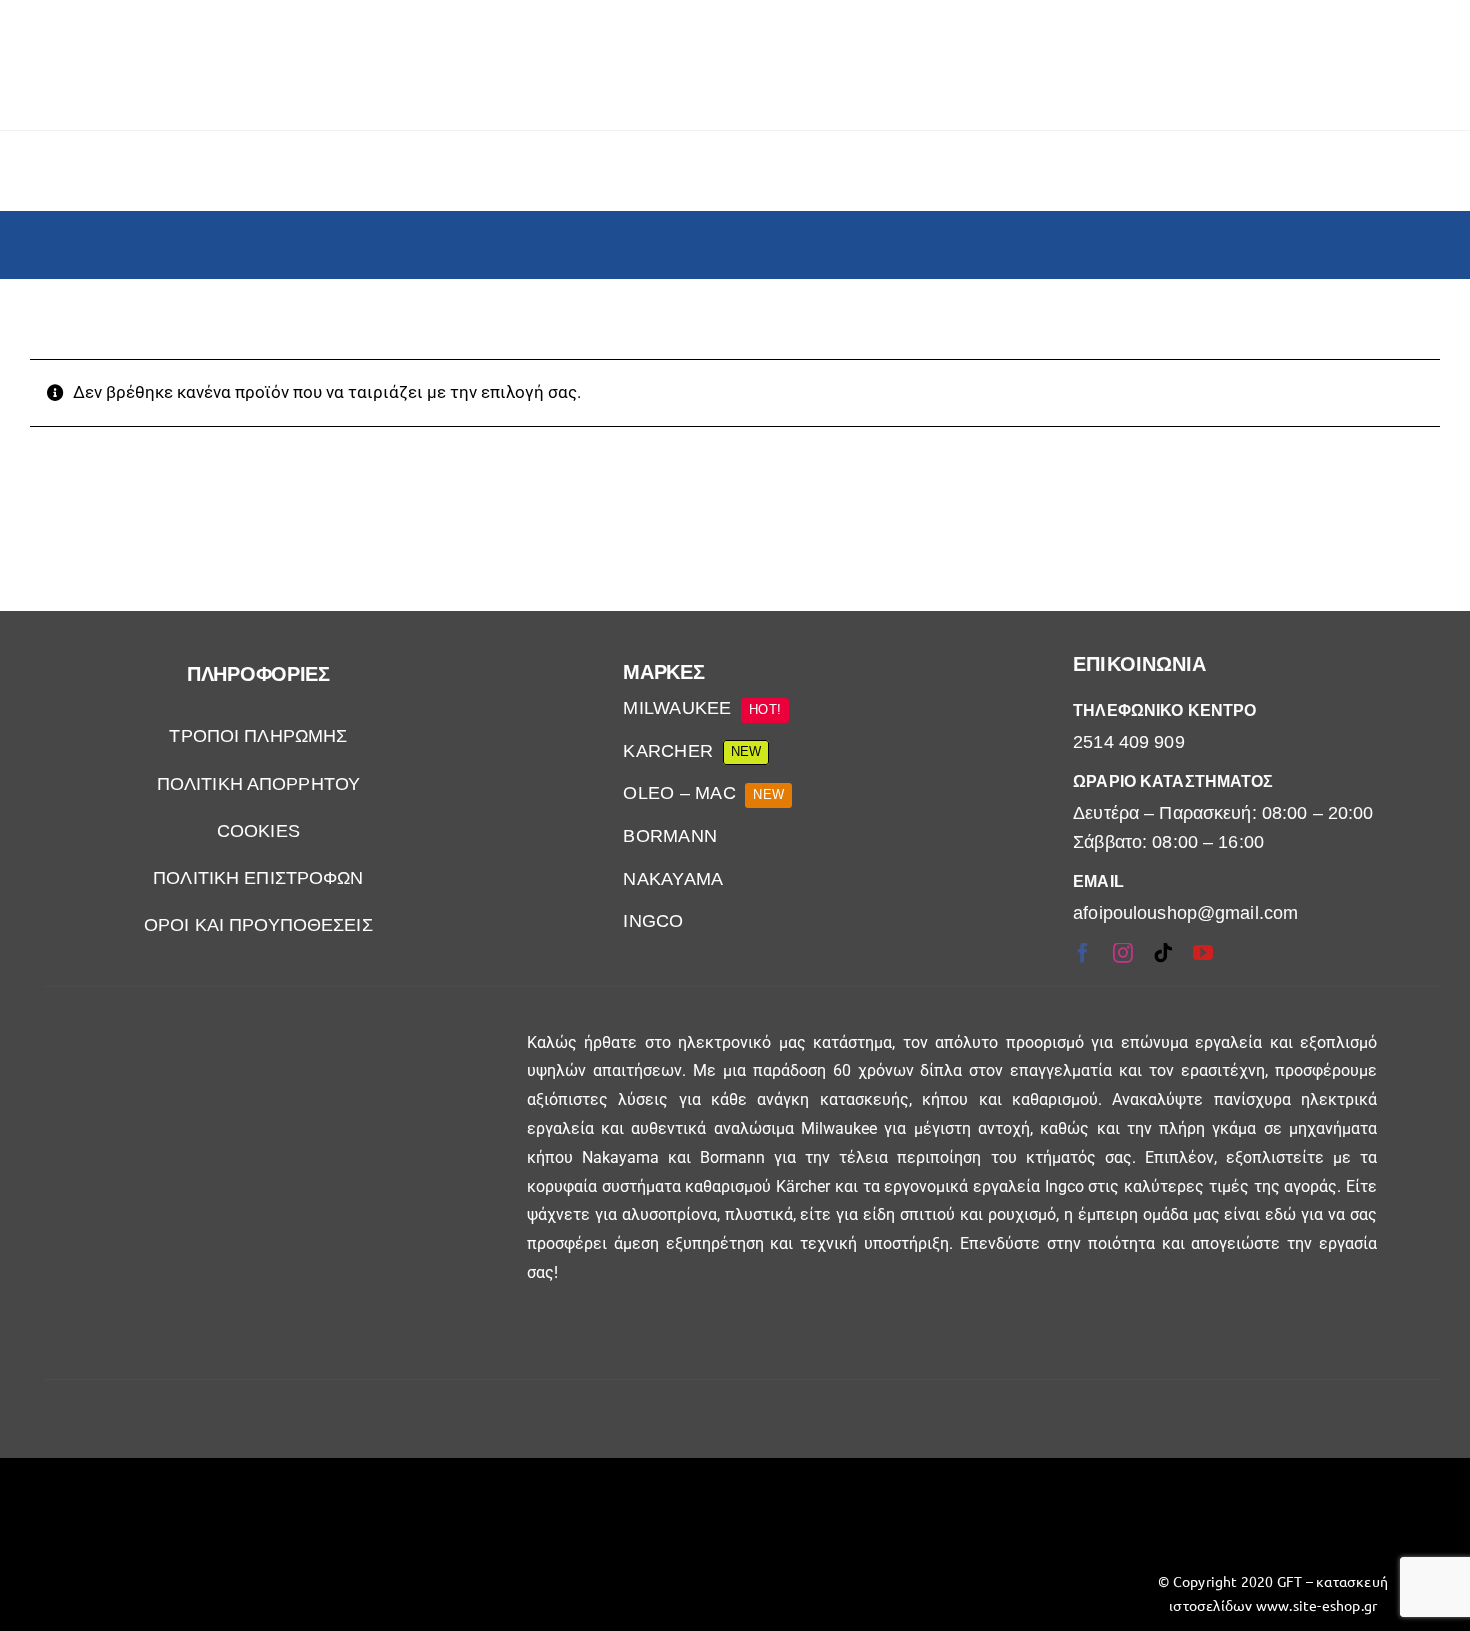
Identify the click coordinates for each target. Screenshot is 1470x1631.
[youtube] (1203, 953)
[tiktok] (1163, 953)
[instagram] (1123, 953)
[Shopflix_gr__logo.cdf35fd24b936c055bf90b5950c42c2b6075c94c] (196, 1513)
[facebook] (1083, 953)
